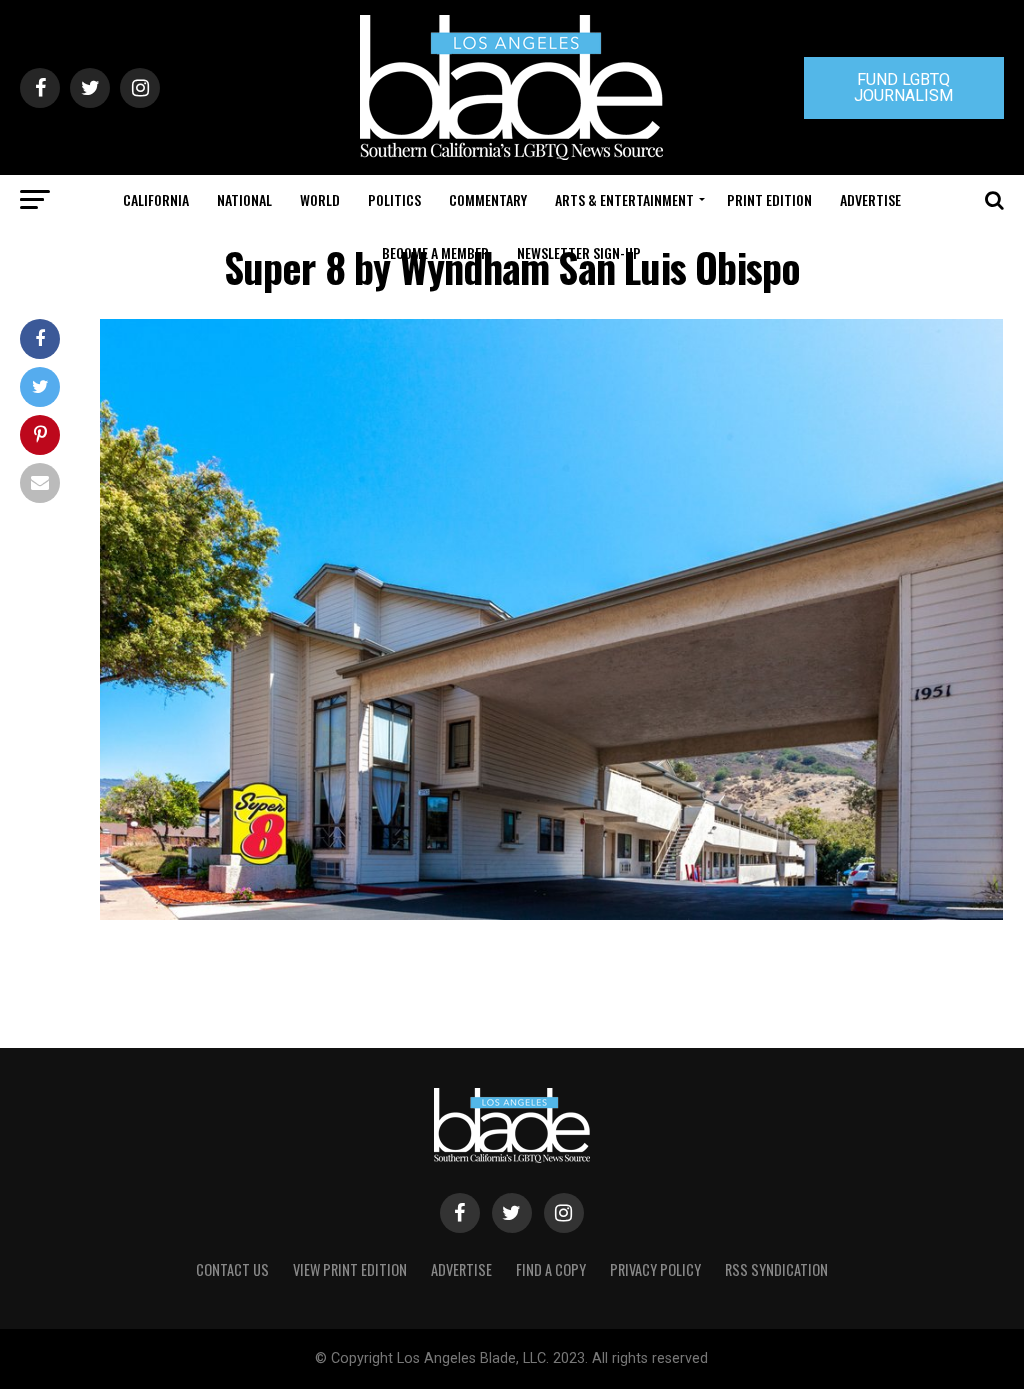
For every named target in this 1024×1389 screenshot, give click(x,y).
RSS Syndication (776, 1269)
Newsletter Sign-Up (579, 252)
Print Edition (769, 199)
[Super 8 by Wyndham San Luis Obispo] (551, 914)
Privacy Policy (655, 1269)
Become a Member (435, 252)
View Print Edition (350, 1269)
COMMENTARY (488, 199)
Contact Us (232, 1269)
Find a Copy (551, 1269)
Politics (394, 199)
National (244, 199)
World (320, 199)
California (156, 199)
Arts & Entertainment (624, 199)
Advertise (870, 199)
